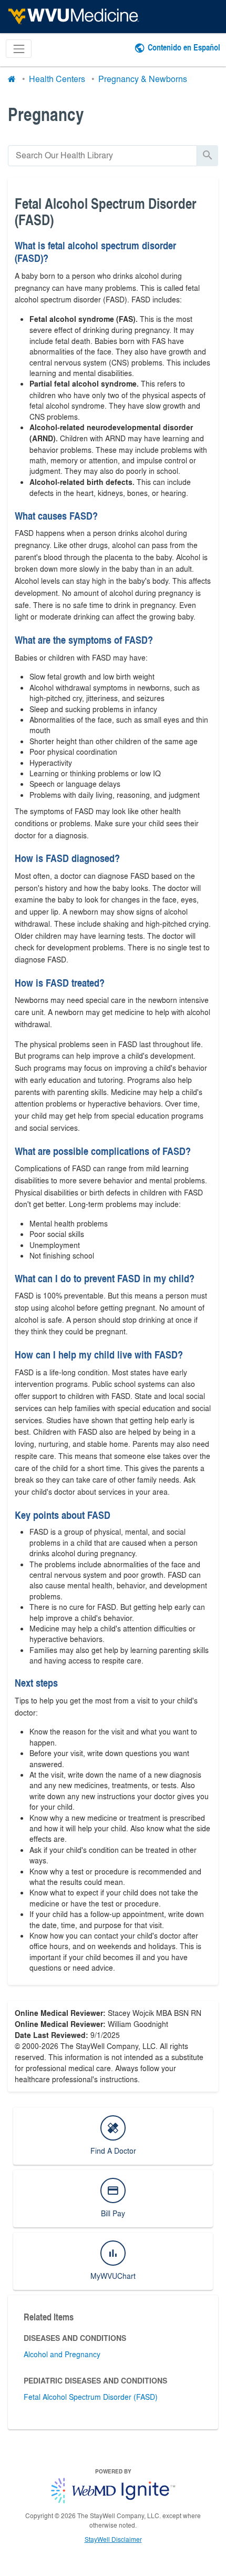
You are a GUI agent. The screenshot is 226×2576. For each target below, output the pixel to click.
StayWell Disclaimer (113, 2539)
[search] (102, 155)
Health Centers (57, 79)
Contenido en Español (184, 47)
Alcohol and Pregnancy (62, 2354)
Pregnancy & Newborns (143, 79)
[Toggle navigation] (19, 49)
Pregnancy (46, 114)
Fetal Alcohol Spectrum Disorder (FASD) (91, 2397)
